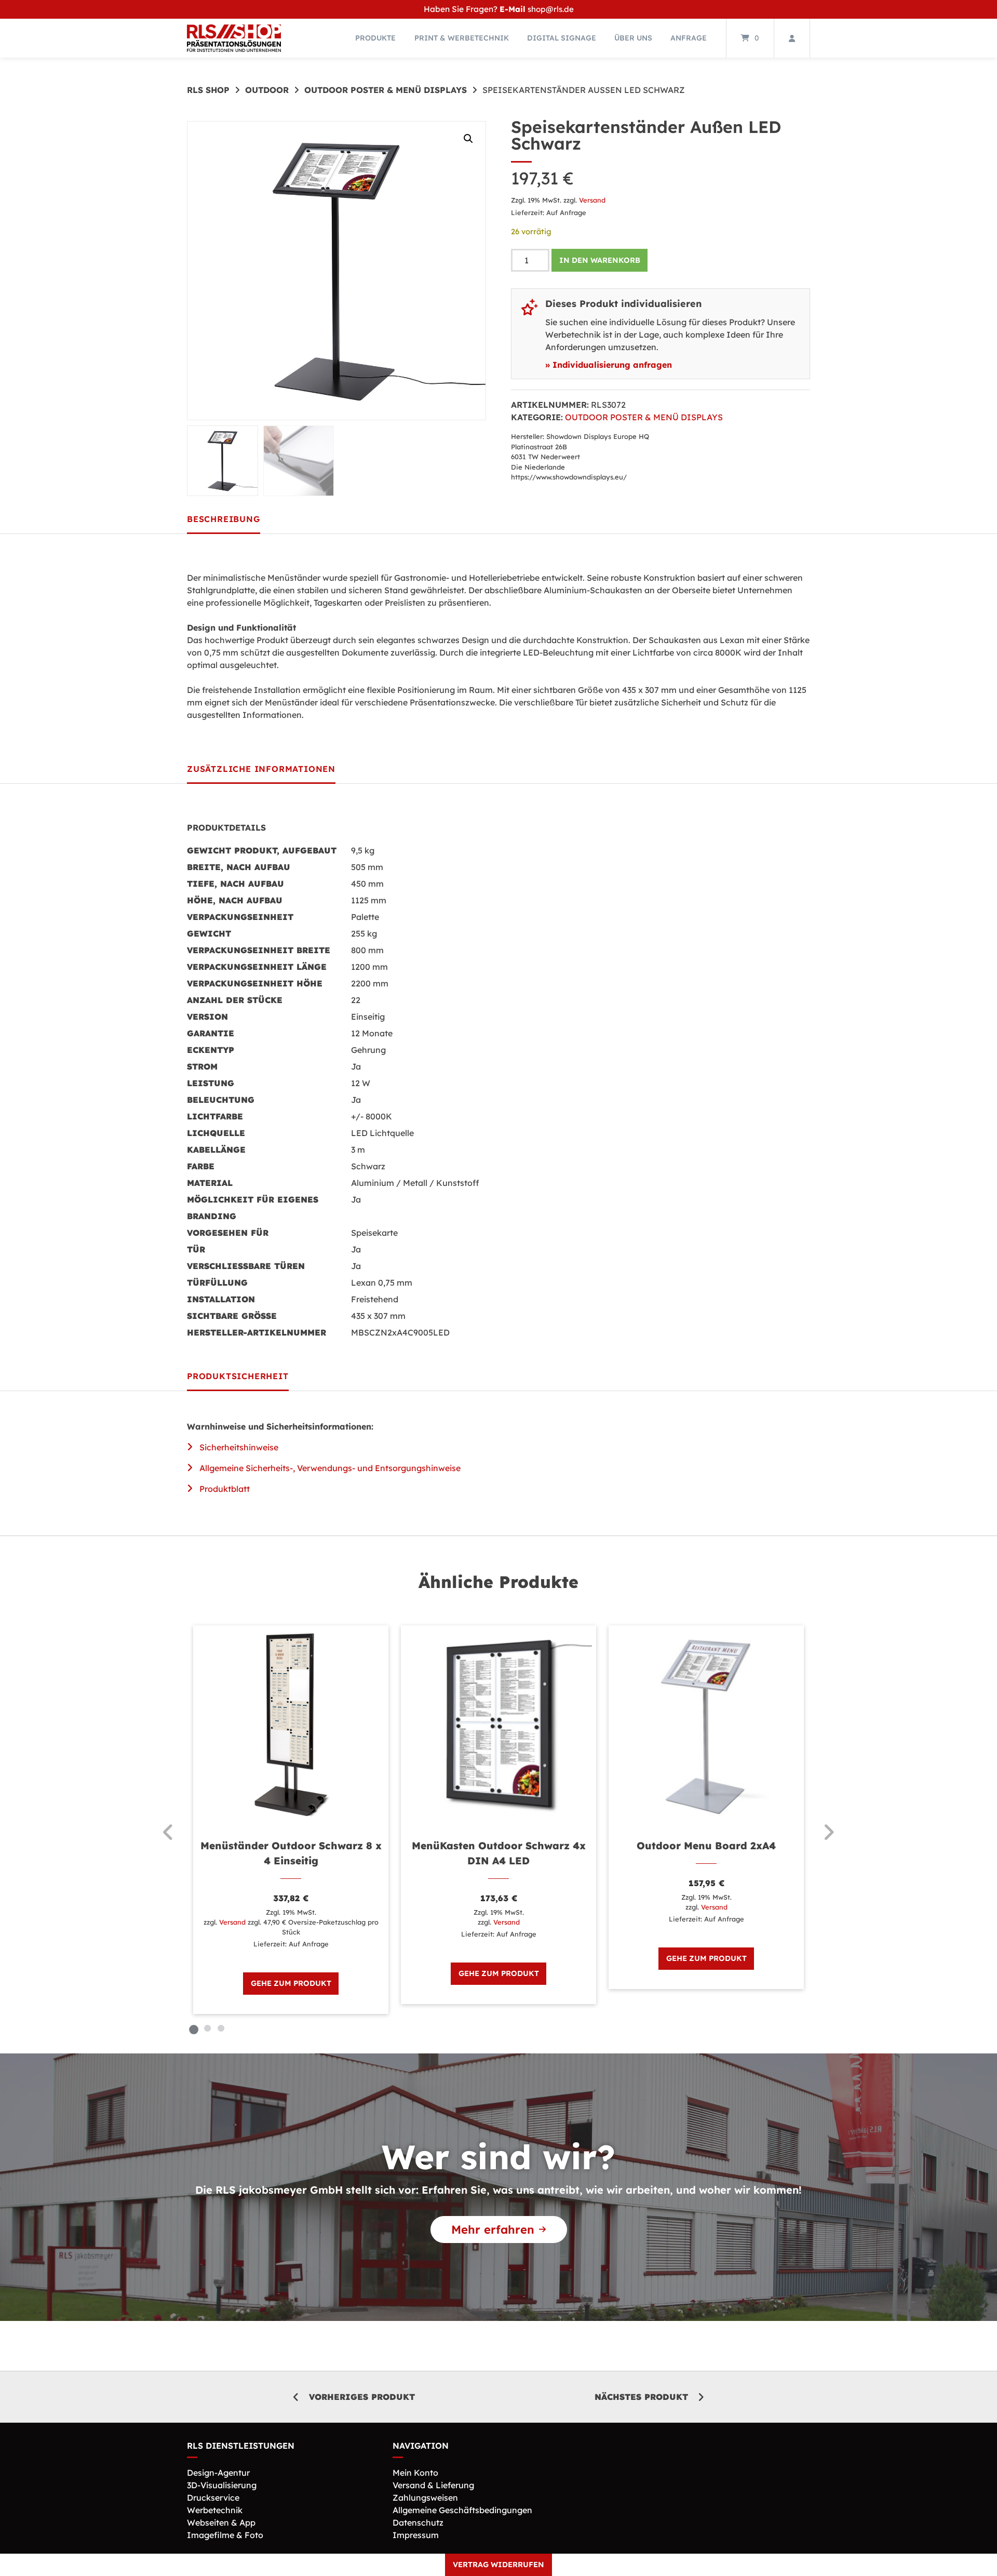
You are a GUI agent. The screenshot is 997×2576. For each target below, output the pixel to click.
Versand (592, 200)
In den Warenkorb (600, 260)
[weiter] (828, 1832)
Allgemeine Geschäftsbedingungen (462, 2510)
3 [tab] (221, 2028)
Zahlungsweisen (425, 2498)
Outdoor (267, 90)
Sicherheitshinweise (239, 1447)
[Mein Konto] (792, 38)
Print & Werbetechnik (462, 38)
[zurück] (169, 1832)
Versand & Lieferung (433, 2485)
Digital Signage (562, 38)
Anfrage (689, 38)
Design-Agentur (218, 2473)
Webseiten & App (221, 2522)
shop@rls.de (551, 9)
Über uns (633, 38)
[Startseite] (234, 38)
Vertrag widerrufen (498, 2565)
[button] (468, 139)
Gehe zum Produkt (291, 1983)
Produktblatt (225, 1489)
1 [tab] (194, 2028)
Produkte (375, 38)
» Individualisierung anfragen (609, 365)
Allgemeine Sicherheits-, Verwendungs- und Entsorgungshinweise (330, 1468)
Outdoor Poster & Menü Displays (386, 90)
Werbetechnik (215, 2510)
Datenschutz (418, 2522)
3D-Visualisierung (222, 2485)
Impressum (416, 2535)
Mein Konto (415, 2473)
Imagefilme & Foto (225, 2535)
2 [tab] (207, 2028)
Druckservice (213, 2498)
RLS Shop (208, 90)
